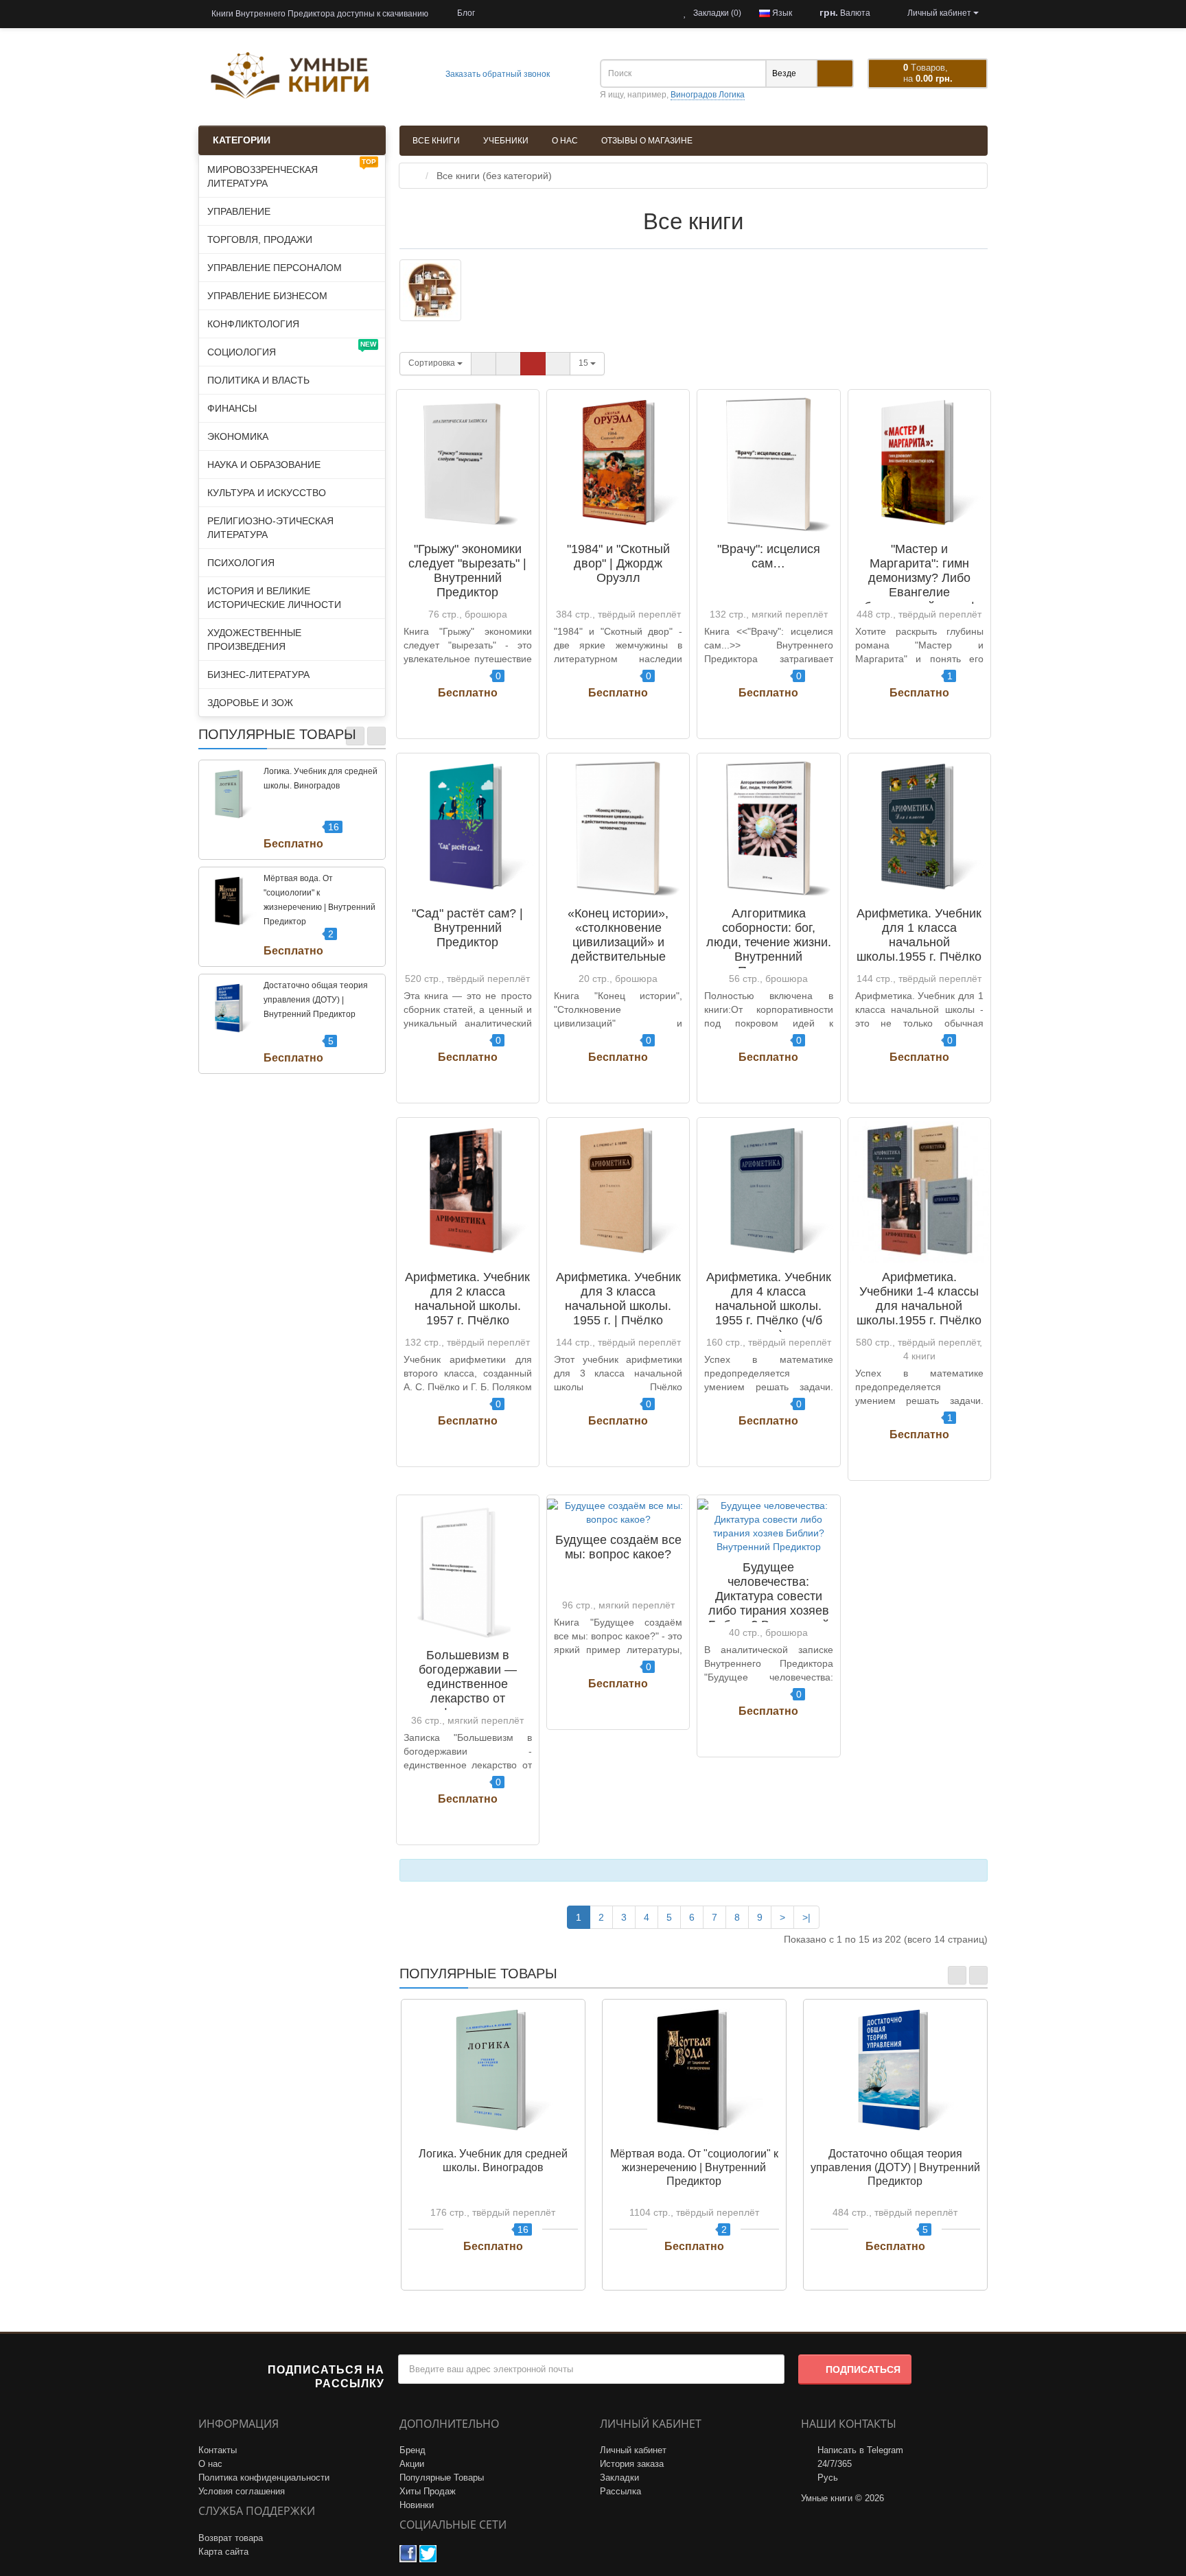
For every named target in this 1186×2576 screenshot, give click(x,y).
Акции (412, 2464)
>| (806, 1917)
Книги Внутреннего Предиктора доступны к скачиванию (319, 14)
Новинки (417, 2505)
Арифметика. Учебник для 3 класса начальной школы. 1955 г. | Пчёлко (618, 1299)
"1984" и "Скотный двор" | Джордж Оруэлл (618, 563)
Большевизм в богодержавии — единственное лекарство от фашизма (468, 1684)
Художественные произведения (254, 640)
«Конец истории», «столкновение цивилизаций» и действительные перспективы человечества (618, 949)
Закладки (619, 2478)
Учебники (506, 141)
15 (584, 363)
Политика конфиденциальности (264, 2478)
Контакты (218, 2450)
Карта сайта (223, 2552)
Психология (241, 563)
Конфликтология (253, 324)
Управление (239, 211)
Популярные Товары (442, 2478)
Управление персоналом (275, 268)
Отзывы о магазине (647, 141)
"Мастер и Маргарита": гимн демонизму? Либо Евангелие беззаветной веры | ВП (919, 585)
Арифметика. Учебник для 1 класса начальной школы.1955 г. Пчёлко (919, 935)
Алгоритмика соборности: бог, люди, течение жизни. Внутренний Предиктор (769, 942)
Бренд (412, 2450)
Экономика (238, 436)
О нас (565, 141)
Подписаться (863, 2369)
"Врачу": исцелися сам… (769, 556)
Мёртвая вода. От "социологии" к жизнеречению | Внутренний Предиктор (694, 2167)
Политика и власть (258, 380)
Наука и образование (264, 465)
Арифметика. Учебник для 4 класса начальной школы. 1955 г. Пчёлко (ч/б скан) (769, 1306)
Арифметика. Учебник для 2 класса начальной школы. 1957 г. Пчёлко (467, 1299)
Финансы (232, 408)
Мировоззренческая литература (292, 173)
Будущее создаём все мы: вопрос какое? (618, 1547)
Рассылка (620, 2491)
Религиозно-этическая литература (270, 528)
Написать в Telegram (860, 2450)
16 (334, 827)
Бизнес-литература (258, 675)
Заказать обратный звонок (497, 74)
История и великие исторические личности (274, 598)
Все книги (436, 141)
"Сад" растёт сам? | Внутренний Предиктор (467, 928)
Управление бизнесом (267, 296)
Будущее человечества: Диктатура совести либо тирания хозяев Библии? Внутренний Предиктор (769, 1603)
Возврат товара (231, 2538)
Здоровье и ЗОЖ (250, 703)
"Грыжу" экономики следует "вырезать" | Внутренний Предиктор (467, 571)
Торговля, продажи (260, 239)
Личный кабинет (633, 2450)
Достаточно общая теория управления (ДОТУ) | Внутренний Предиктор (316, 1000)
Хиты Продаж (428, 2491)
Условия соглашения (242, 2491)
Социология (292, 349)
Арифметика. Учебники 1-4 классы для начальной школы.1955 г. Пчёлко (919, 1299)
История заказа (632, 2464)
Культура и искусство (267, 493)
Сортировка (433, 363)
